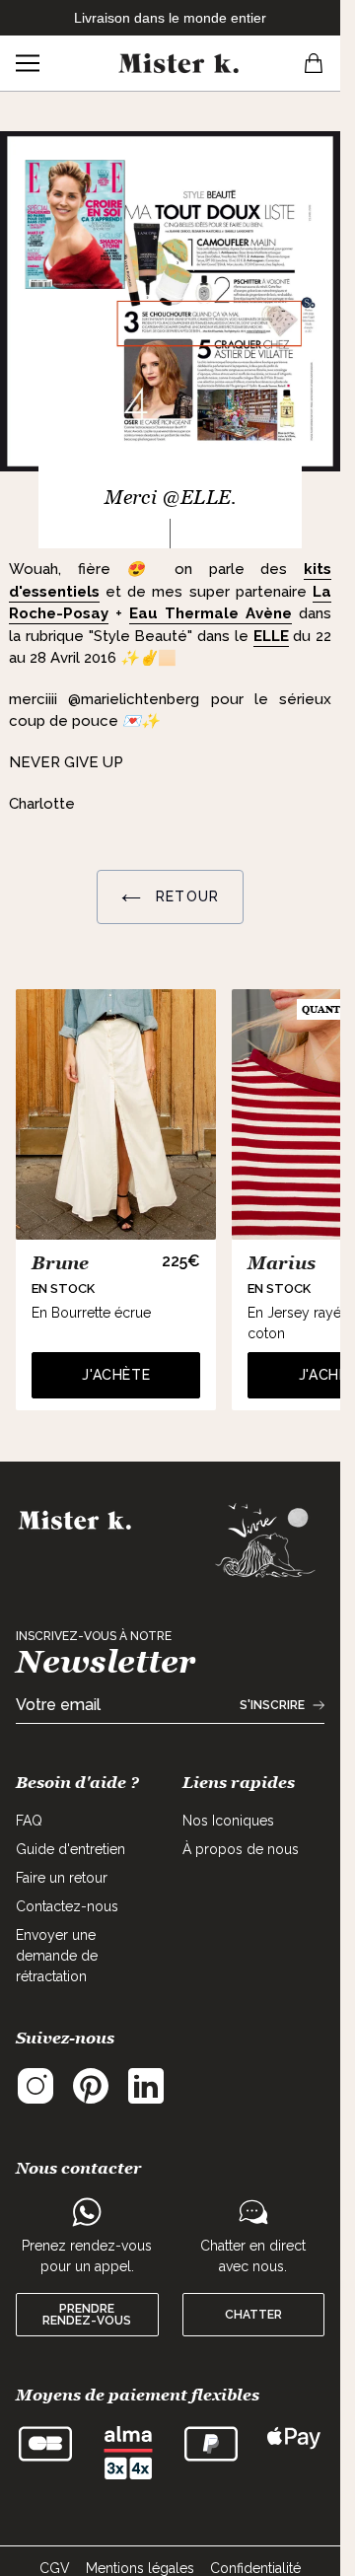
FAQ (29, 1821)
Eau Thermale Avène (211, 613)
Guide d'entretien (71, 1849)
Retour (185, 896)
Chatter (253, 2315)
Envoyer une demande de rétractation (57, 1956)
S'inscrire (272, 1705)
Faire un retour (62, 1878)
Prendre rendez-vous (87, 2315)
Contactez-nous (67, 1906)
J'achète (116, 1375)
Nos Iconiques (228, 1821)
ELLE (271, 636)
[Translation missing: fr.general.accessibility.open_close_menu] (28, 63)
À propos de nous (241, 1849)
